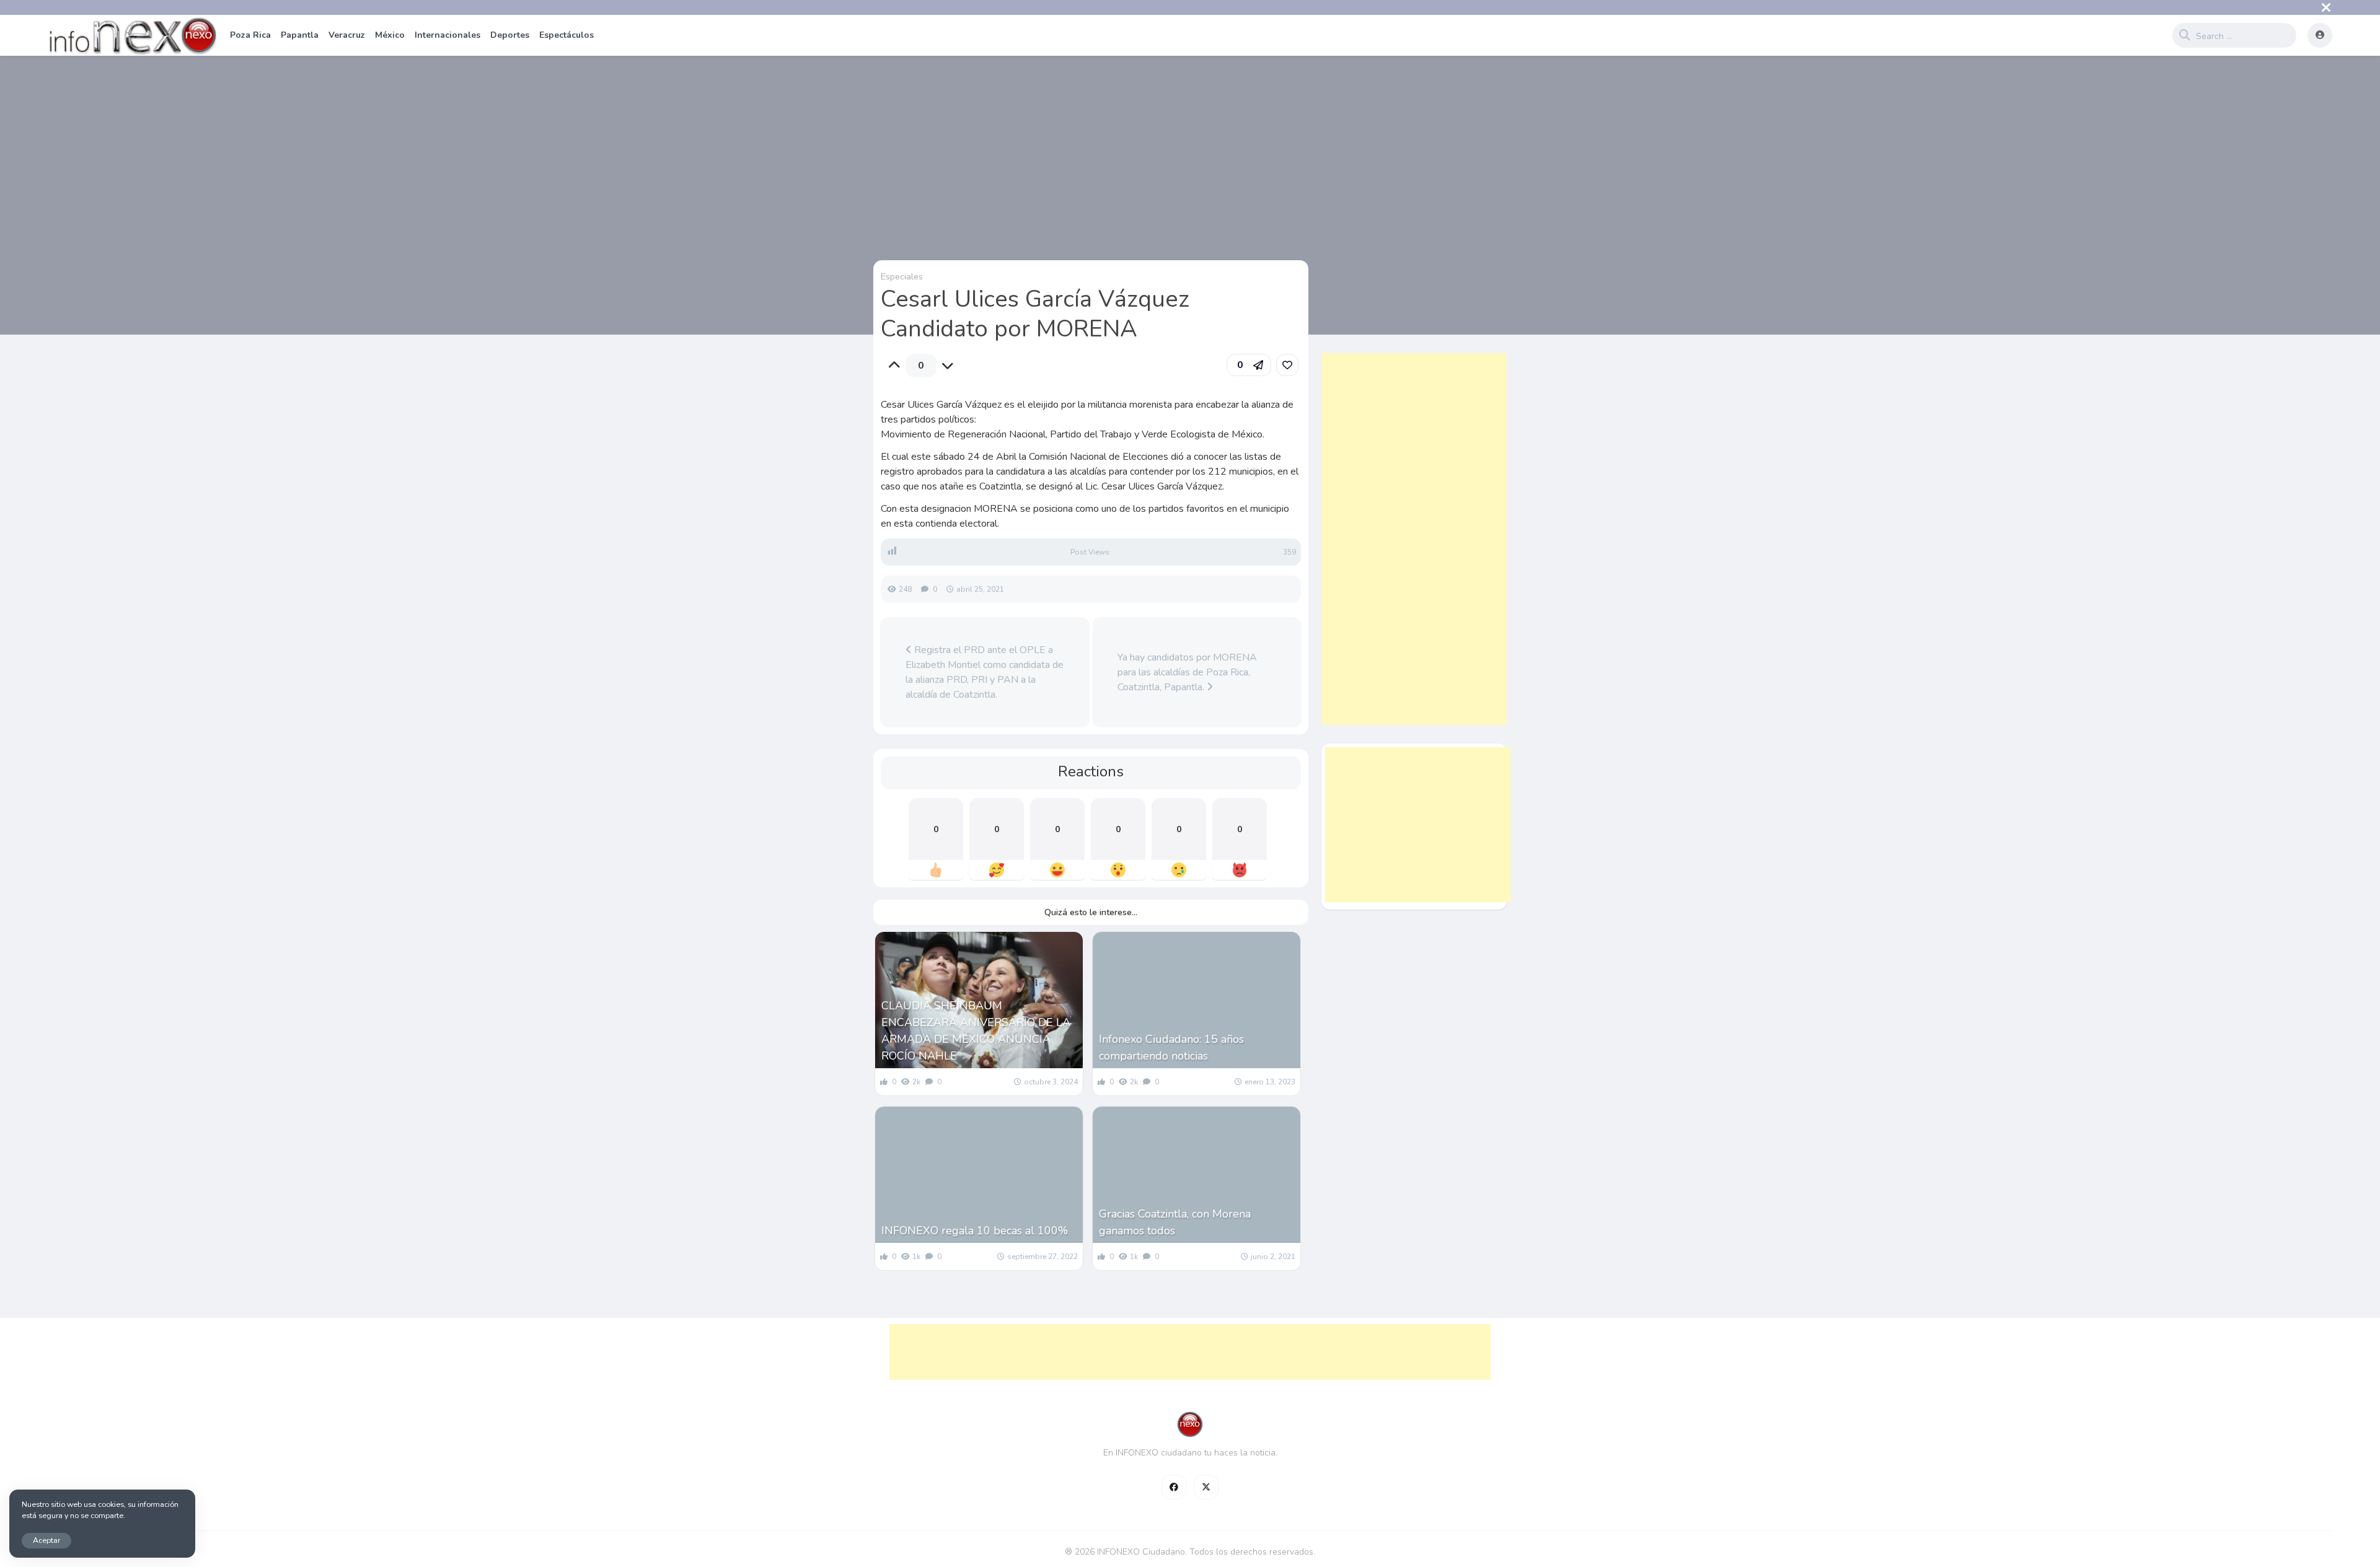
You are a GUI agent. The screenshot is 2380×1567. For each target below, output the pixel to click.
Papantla (300, 35)
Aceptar (46, 1540)
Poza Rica (250, 35)
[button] (1249, 365)
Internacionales (447, 35)
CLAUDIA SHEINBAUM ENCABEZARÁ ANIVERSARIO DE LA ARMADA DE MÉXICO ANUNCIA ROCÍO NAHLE (976, 1031)
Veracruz (347, 35)
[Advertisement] (1414, 539)
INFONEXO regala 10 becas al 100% (975, 1231)
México (390, 35)
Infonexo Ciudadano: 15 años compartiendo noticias (1171, 1047)
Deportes (510, 35)
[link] (1287, 365)
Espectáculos (566, 35)
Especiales (902, 277)
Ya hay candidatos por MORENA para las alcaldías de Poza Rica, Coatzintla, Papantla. (1187, 672)
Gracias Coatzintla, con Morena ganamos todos (1175, 1222)
